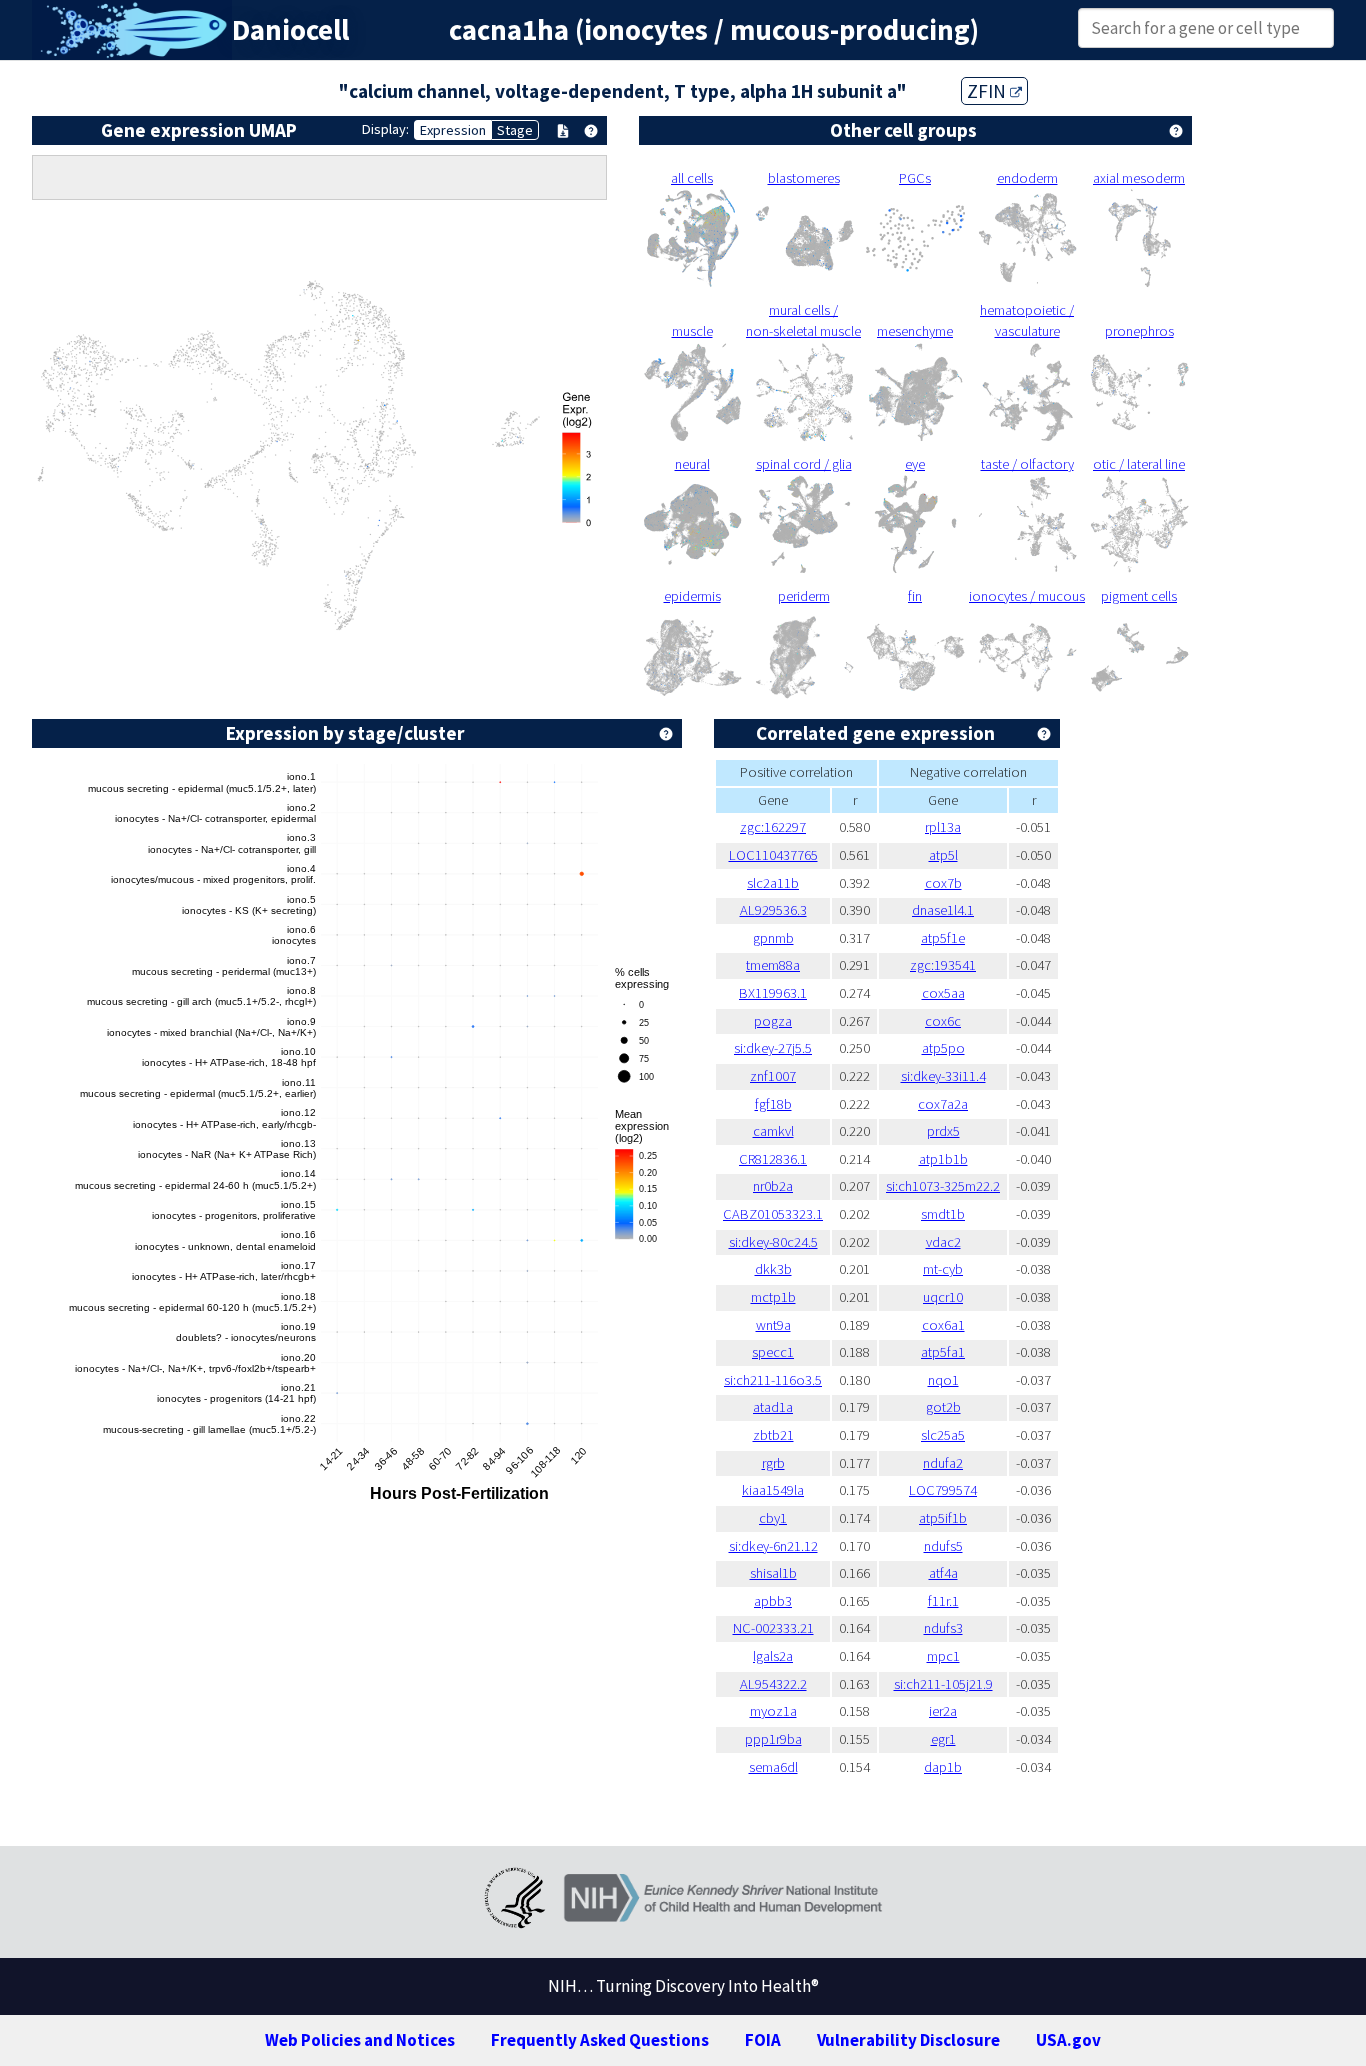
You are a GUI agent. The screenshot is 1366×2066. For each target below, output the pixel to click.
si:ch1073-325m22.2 (943, 1186)
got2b (943, 1407)
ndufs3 (943, 1628)
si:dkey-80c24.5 (773, 1242)
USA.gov (1068, 2040)
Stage (515, 130)
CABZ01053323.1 (773, 1214)
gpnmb (773, 938)
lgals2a (773, 1656)
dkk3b (773, 1269)
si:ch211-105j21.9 (943, 1684)
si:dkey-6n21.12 (773, 1546)
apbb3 (773, 1601)
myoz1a (773, 1711)
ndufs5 (943, 1546)
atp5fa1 (943, 1352)
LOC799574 (943, 1490)
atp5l (943, 855)
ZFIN (988, 91)
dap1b (943, 1767)
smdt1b (943, 1214)
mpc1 (943, 1656)
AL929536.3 (773, 910)
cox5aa (943, 993)
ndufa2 (943, 1463)
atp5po (943, 1048)
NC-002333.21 (773, 1628)
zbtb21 (773, 1435)
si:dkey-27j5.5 (773, 1048)
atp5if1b (943, 1518)
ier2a (943, 1711)
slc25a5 (943, 1435)
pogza (773, 1021)
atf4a (943, 1573)
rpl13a (943, 827)
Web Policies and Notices (360, 2040)
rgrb (773, 1463)
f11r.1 (943, 1601)
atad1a (773, 1407)
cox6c (943, 1021)
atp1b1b (943, 1159)
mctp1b (773, 1297)
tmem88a (773, 965)
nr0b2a (773, 1186)
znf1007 (773, 1076)
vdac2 (943, 1242)
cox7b (943, 883)
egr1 (943, 1739)
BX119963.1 (773, 993)
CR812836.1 (773, 1159)
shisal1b (773, 1573)
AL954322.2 (773, 1684)
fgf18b (773, 1104)
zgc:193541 (943, 965)
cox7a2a (943, 1104)
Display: (385, 129)
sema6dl (773, 1767)
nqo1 (943, 1380)
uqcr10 (943, 1297)
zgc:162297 (773, 827)
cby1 (773, 1518)
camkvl (773, 1131)
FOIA (763, 2040)
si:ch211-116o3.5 (773, 1380)
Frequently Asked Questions (600, 2040)
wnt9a (773, 1325)
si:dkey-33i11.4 (943, 1076)
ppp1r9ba (773, 1739)
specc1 (773, 1352)
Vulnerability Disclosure (908, 2040)
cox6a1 (943, 1325)
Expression (453, 130)
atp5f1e (943, 938)
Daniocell (290, 30)
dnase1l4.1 (943, 910)
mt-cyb (943, 1269)
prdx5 (943, 1131)
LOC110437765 (773, 855)
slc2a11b (773, 883)
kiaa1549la (773, 1490)
